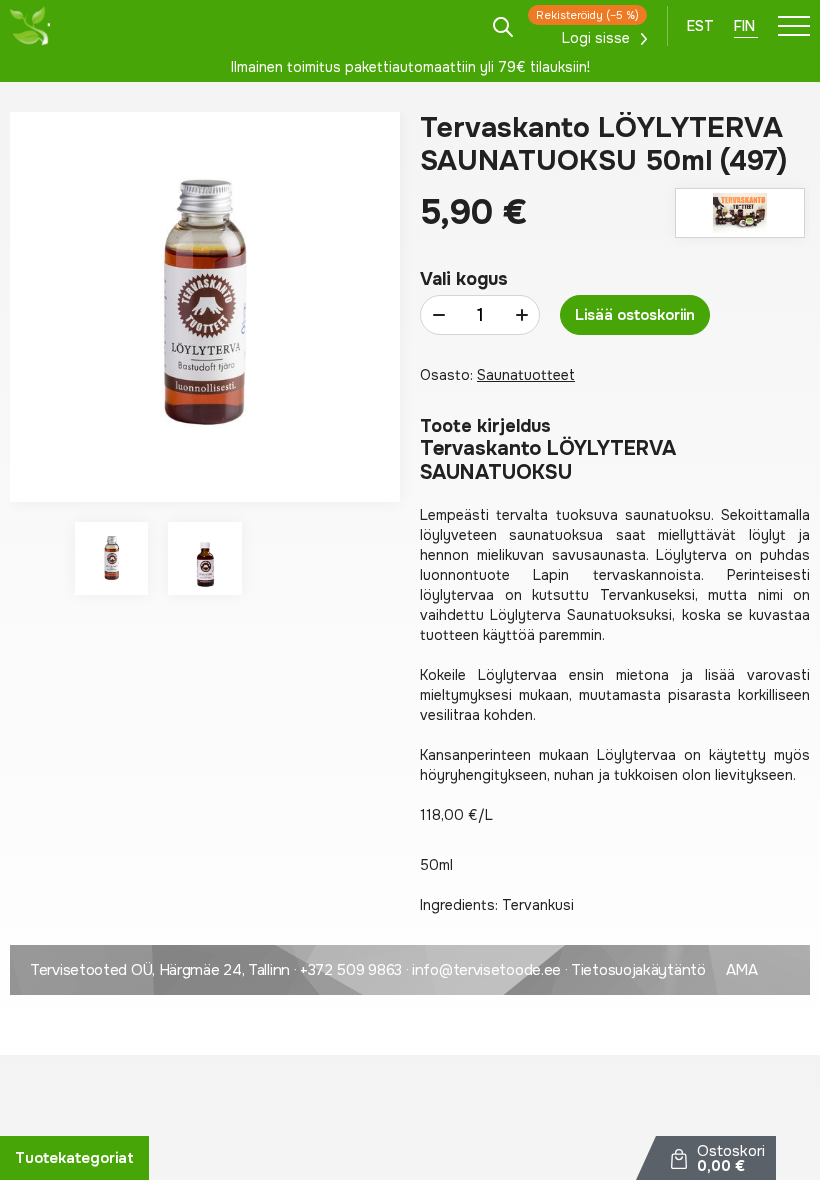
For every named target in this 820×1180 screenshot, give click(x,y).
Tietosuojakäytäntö (638, 970)
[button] (111, 558)
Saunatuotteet (526, 375)
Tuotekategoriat (74, 1158)
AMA (742, 970)
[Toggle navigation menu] (794, 26)
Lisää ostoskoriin (635, 315)
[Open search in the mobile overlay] (503, 25)
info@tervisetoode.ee (486, 970)
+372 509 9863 (351, 970)
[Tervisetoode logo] (30, 26)
